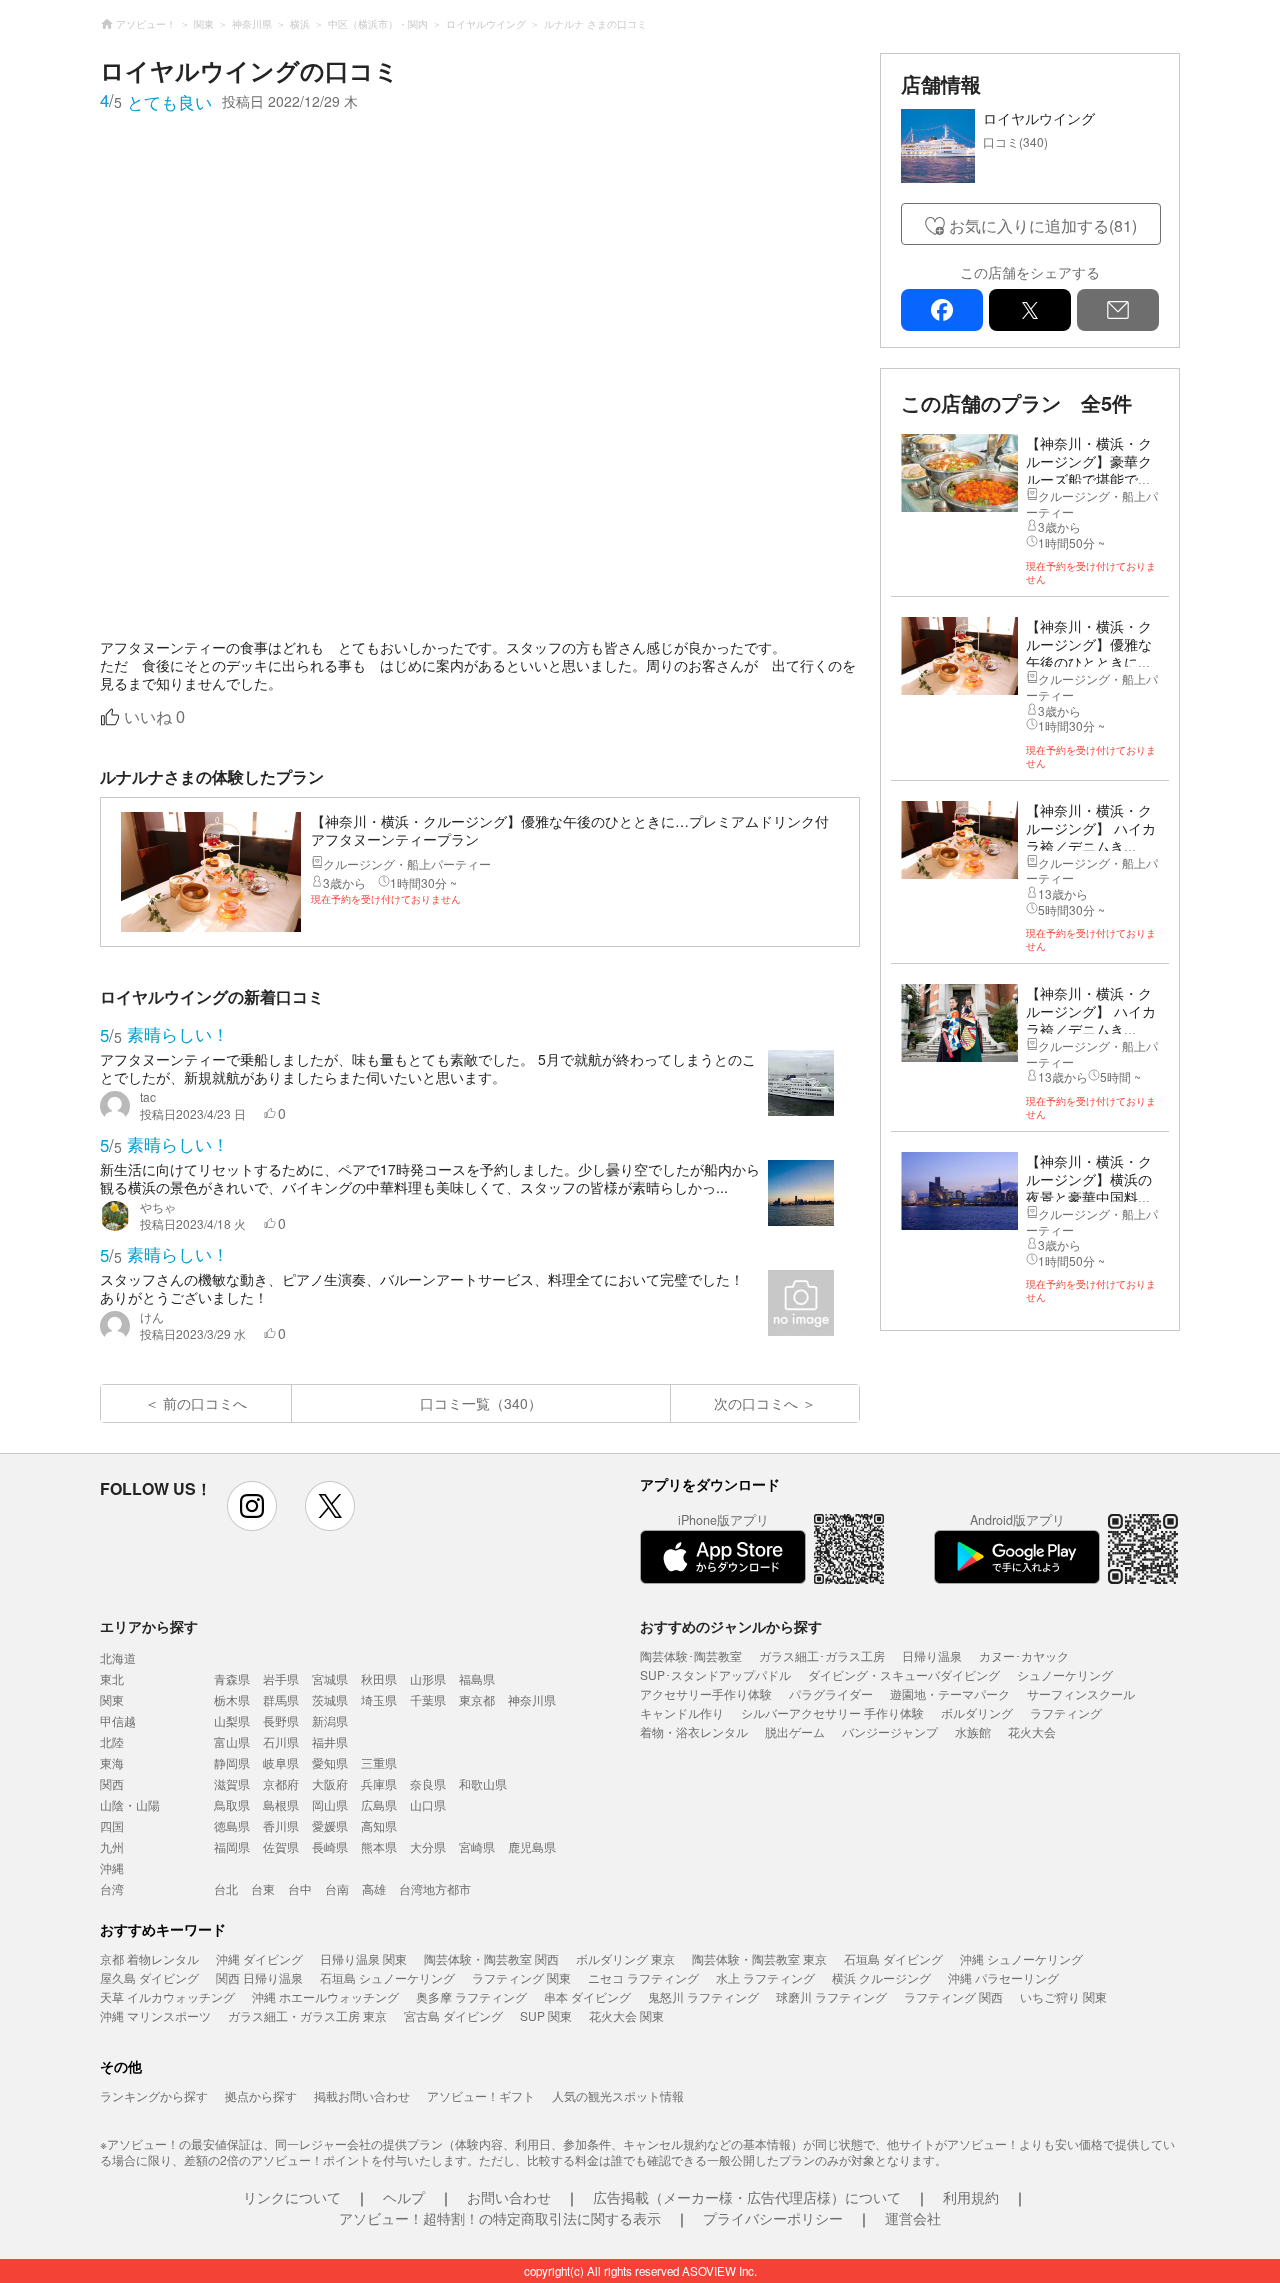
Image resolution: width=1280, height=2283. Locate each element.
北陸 (112, 1741)
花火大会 (1032, 1731)
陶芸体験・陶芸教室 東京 (759, 1958)
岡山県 (330, 1804)
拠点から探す (261, 2095)
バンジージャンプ (890, 1731)
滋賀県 (232, 1783)
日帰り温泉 (932, 1655)
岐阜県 (281, 1762)
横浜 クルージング (881, 1977)
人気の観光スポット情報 (618, 2095)
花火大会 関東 (626, 2015)
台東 (263, 1888)
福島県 (477, 1678)
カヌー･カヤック (1024, 1655)
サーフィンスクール (1081, 1693)
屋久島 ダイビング (149, 1977)
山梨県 (232, 1720)
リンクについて (292, 2197)
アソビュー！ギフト (481, 2095)
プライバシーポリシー (773, 2218)
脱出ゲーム (795, 1731)
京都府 (281, 1783)
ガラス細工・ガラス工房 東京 (307, 2015)
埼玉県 (379, 1699)
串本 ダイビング (587, 1996)
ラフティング (1066, 1712)
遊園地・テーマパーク (950, 1693)
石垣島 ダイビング (893, 1958)
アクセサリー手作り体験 (706, 1693)
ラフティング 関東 (521, 1977)
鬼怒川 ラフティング (703, 1996)
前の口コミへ (205, 1403)
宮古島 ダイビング (453, 2015)
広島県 (379, 1804)
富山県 (232, 1741)
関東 (112, 1699)
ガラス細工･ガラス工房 (822, 1655)
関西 (112, 1783)
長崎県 (330, 1846)
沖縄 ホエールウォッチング (325, 1996)
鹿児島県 (532, 1846)
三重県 (379, 1762)
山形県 (428, 1678)
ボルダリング (977, 1712)
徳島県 (232, 1825)
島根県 (281, 1804)
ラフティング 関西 (953, 1996)
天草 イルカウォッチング (167, 1996)
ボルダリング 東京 (625, 1958)
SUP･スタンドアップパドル (715, 1674)
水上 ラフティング (765, 1977)
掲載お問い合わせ (362, 2095)
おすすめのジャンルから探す (731, 1626)
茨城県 (330, 1699)
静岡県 (232, 1762)
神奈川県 (532, 1699)
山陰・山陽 (130, 1804)
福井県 (330, 1741)
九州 (112, 1846)
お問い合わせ (509, 2197)
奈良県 (428, 1783)
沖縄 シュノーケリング (1021, 1958)
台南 (337, 1888)
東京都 (477, 1699)
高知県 (379, 1825)
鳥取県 (232, 1804)
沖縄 (112, 1867)
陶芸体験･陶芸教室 (691, 1655)
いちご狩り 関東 (1063, 1996)
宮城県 (330, 1678)
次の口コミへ (756, 1403)
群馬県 (281, 1699)
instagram (252, 1506)
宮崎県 (477, 1846)
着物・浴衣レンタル (694, 1731)
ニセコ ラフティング (643, 1977)
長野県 (281, 1720)
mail (1118, 310)
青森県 (232, 1678)
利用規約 (971, 2197)
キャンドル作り (682, 1712)
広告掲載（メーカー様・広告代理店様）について (747, 2197)
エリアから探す (149, 1626)
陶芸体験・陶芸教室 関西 (491, 1958)
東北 (112, 1678)
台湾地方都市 (435, 1888)
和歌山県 (483, 1783)
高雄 (374, 1888)
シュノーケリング (1065, 1674)
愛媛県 (330, 1825)
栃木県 (232, 1699)
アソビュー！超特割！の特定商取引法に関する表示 (500, 2218)
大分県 (428, 1846)
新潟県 (330, 1720)
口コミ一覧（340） (481, 1403)
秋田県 (379, 1678)
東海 (112, 1762)
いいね (154, 717)
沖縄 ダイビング (259, 1958)
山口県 (428, 1804)
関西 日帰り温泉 (259, 1977)
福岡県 (232, 1846)
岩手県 (281, 1678)
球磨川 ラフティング (831, 1996)
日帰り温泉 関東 (363, 1958)
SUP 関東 (546, 2015)
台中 (300, 1888)
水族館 (973, 1731)
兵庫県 (379, 1783)
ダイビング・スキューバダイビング (904, 1674)
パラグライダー (831, 1693)
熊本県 (379, 1846)
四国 (112, 1825)
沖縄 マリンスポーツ (155, 2015)
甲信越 (118, 1720)
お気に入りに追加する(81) (1043, 225)
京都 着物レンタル (149, 1958)
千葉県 (428, 1699)
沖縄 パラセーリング (1003, 1977)
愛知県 (330, 1762)
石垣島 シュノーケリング (387, 1977)
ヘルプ (404, 2197)
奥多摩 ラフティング (471, 1996)
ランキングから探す (154, 2095)
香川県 (281, 1825)
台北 (226, 1888)
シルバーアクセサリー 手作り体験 (832, 1712)
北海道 (118, 1657)
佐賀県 (281, 1846)
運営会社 (913, 2218)
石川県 (281, 1741)
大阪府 (330, 1783)
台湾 (112, 1888)
